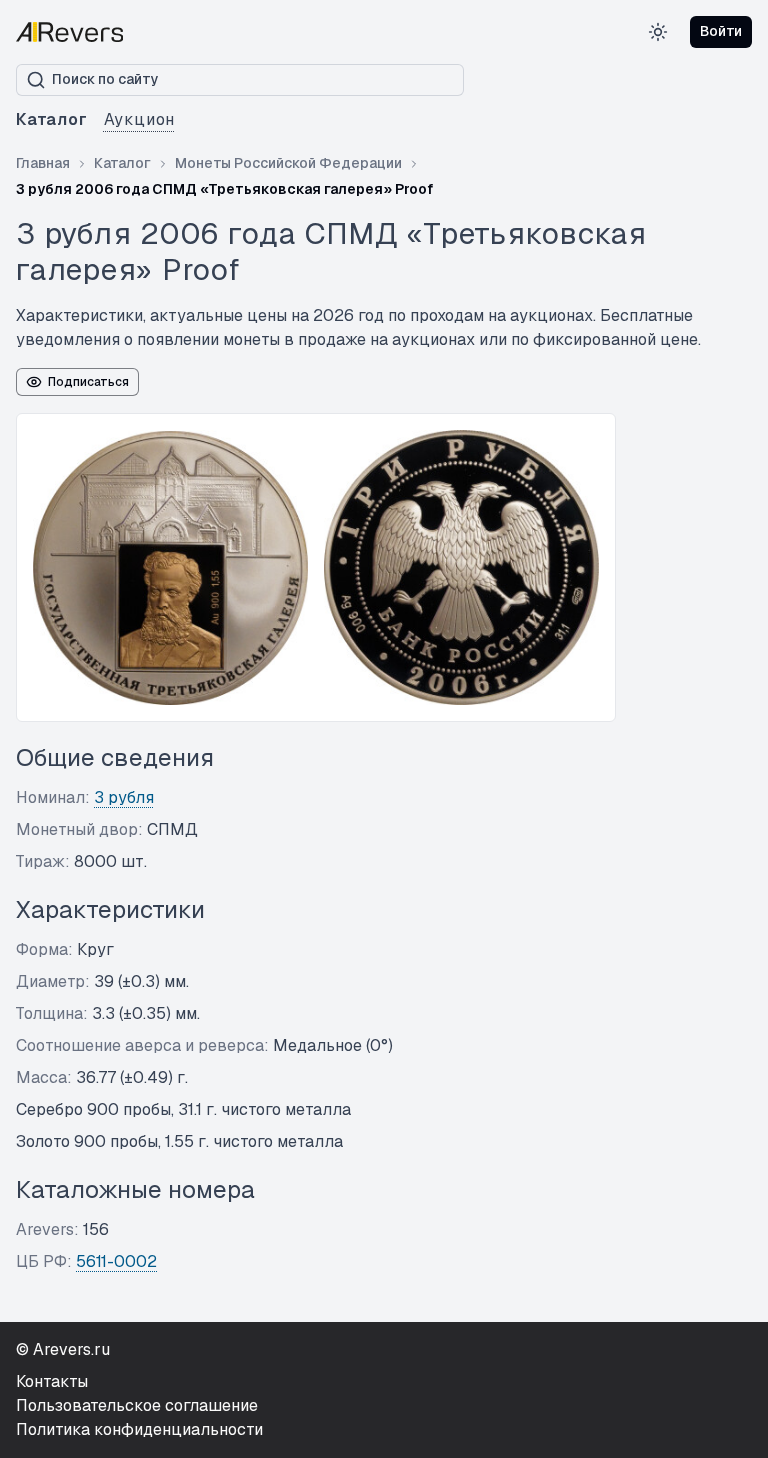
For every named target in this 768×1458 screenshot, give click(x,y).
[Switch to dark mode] (658, 32)
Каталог (52, 119)
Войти (721, 31)
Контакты (52, 1381)
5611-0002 (116, 1261)
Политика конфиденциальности (139, 1429)
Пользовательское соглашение (137, 1405)
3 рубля (124, 797)
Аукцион (140, 119)
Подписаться (88, 382)
